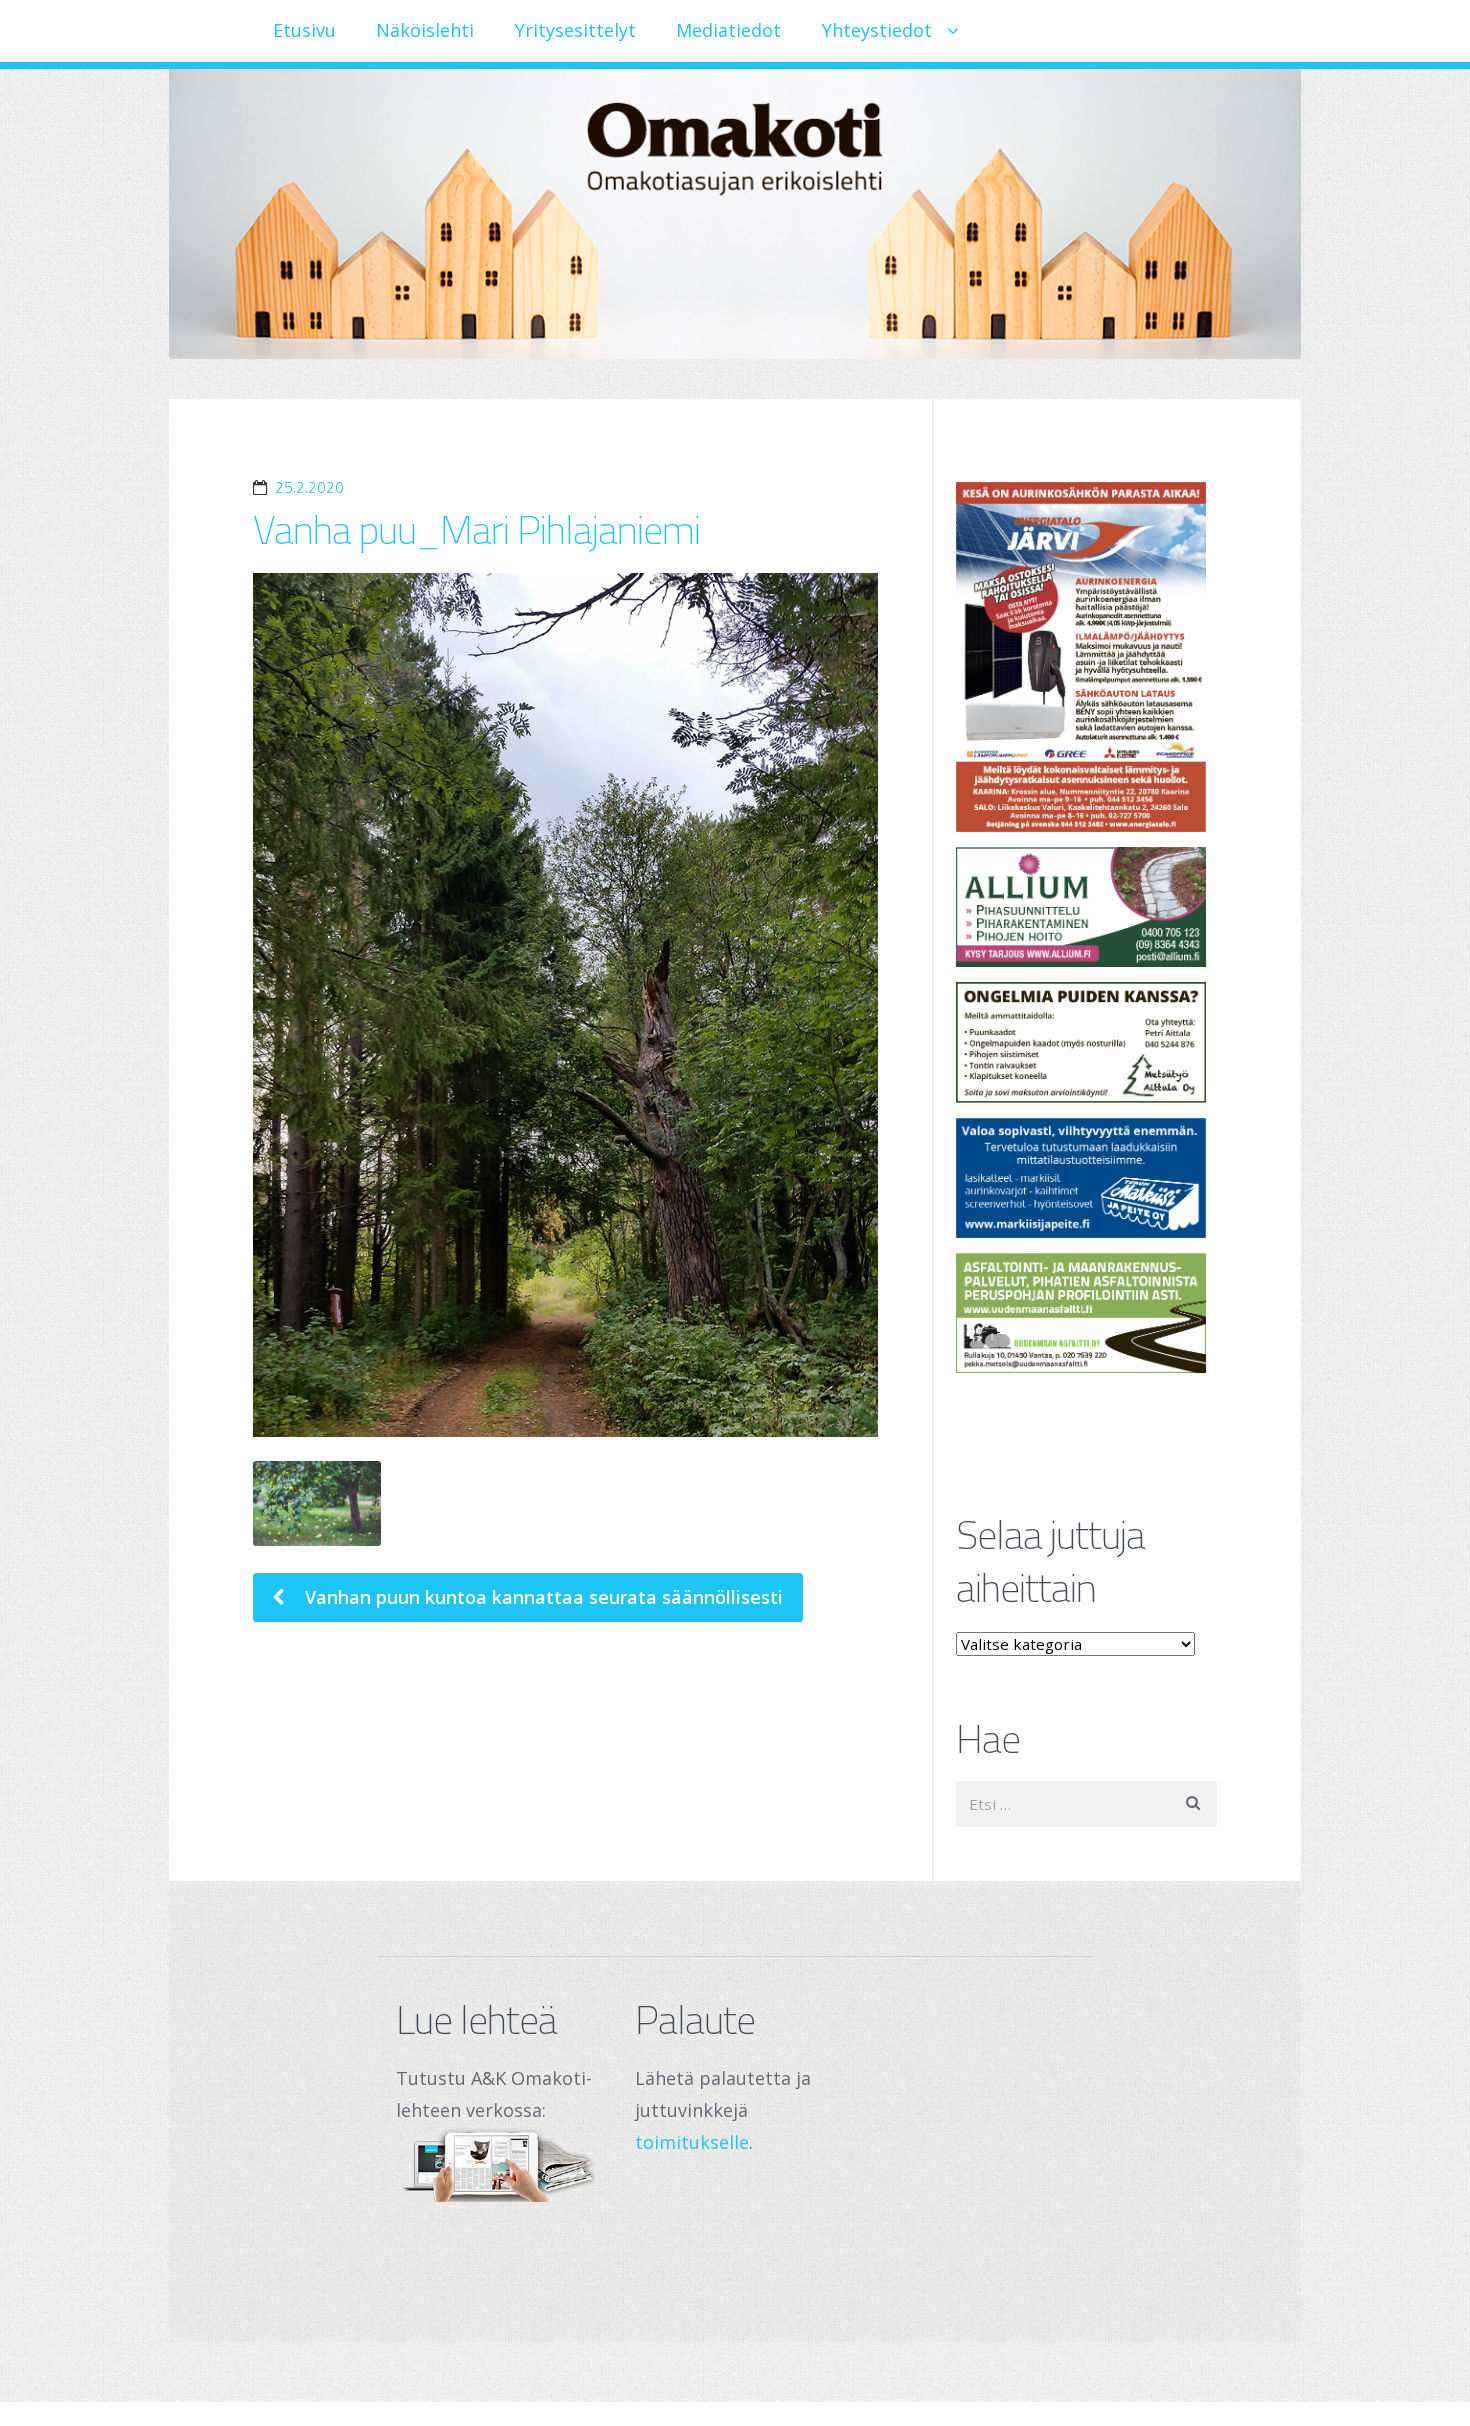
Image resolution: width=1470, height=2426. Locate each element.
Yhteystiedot (877, 30)
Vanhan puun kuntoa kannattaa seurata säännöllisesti (541, 1597)
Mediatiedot (728, 30)
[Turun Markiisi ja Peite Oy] (1087, 1178)
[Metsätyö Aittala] (1087, 1042)
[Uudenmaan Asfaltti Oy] (1087, 1313)
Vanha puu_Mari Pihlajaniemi (476, 529)
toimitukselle (692, 2142)
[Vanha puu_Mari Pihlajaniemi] (565, 1005)
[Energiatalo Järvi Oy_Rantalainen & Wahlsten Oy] (1087, 657)
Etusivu (304, 30)
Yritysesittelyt (575, 30)
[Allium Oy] (1087, 907)
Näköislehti (425, 30)
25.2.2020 (309, 487)
